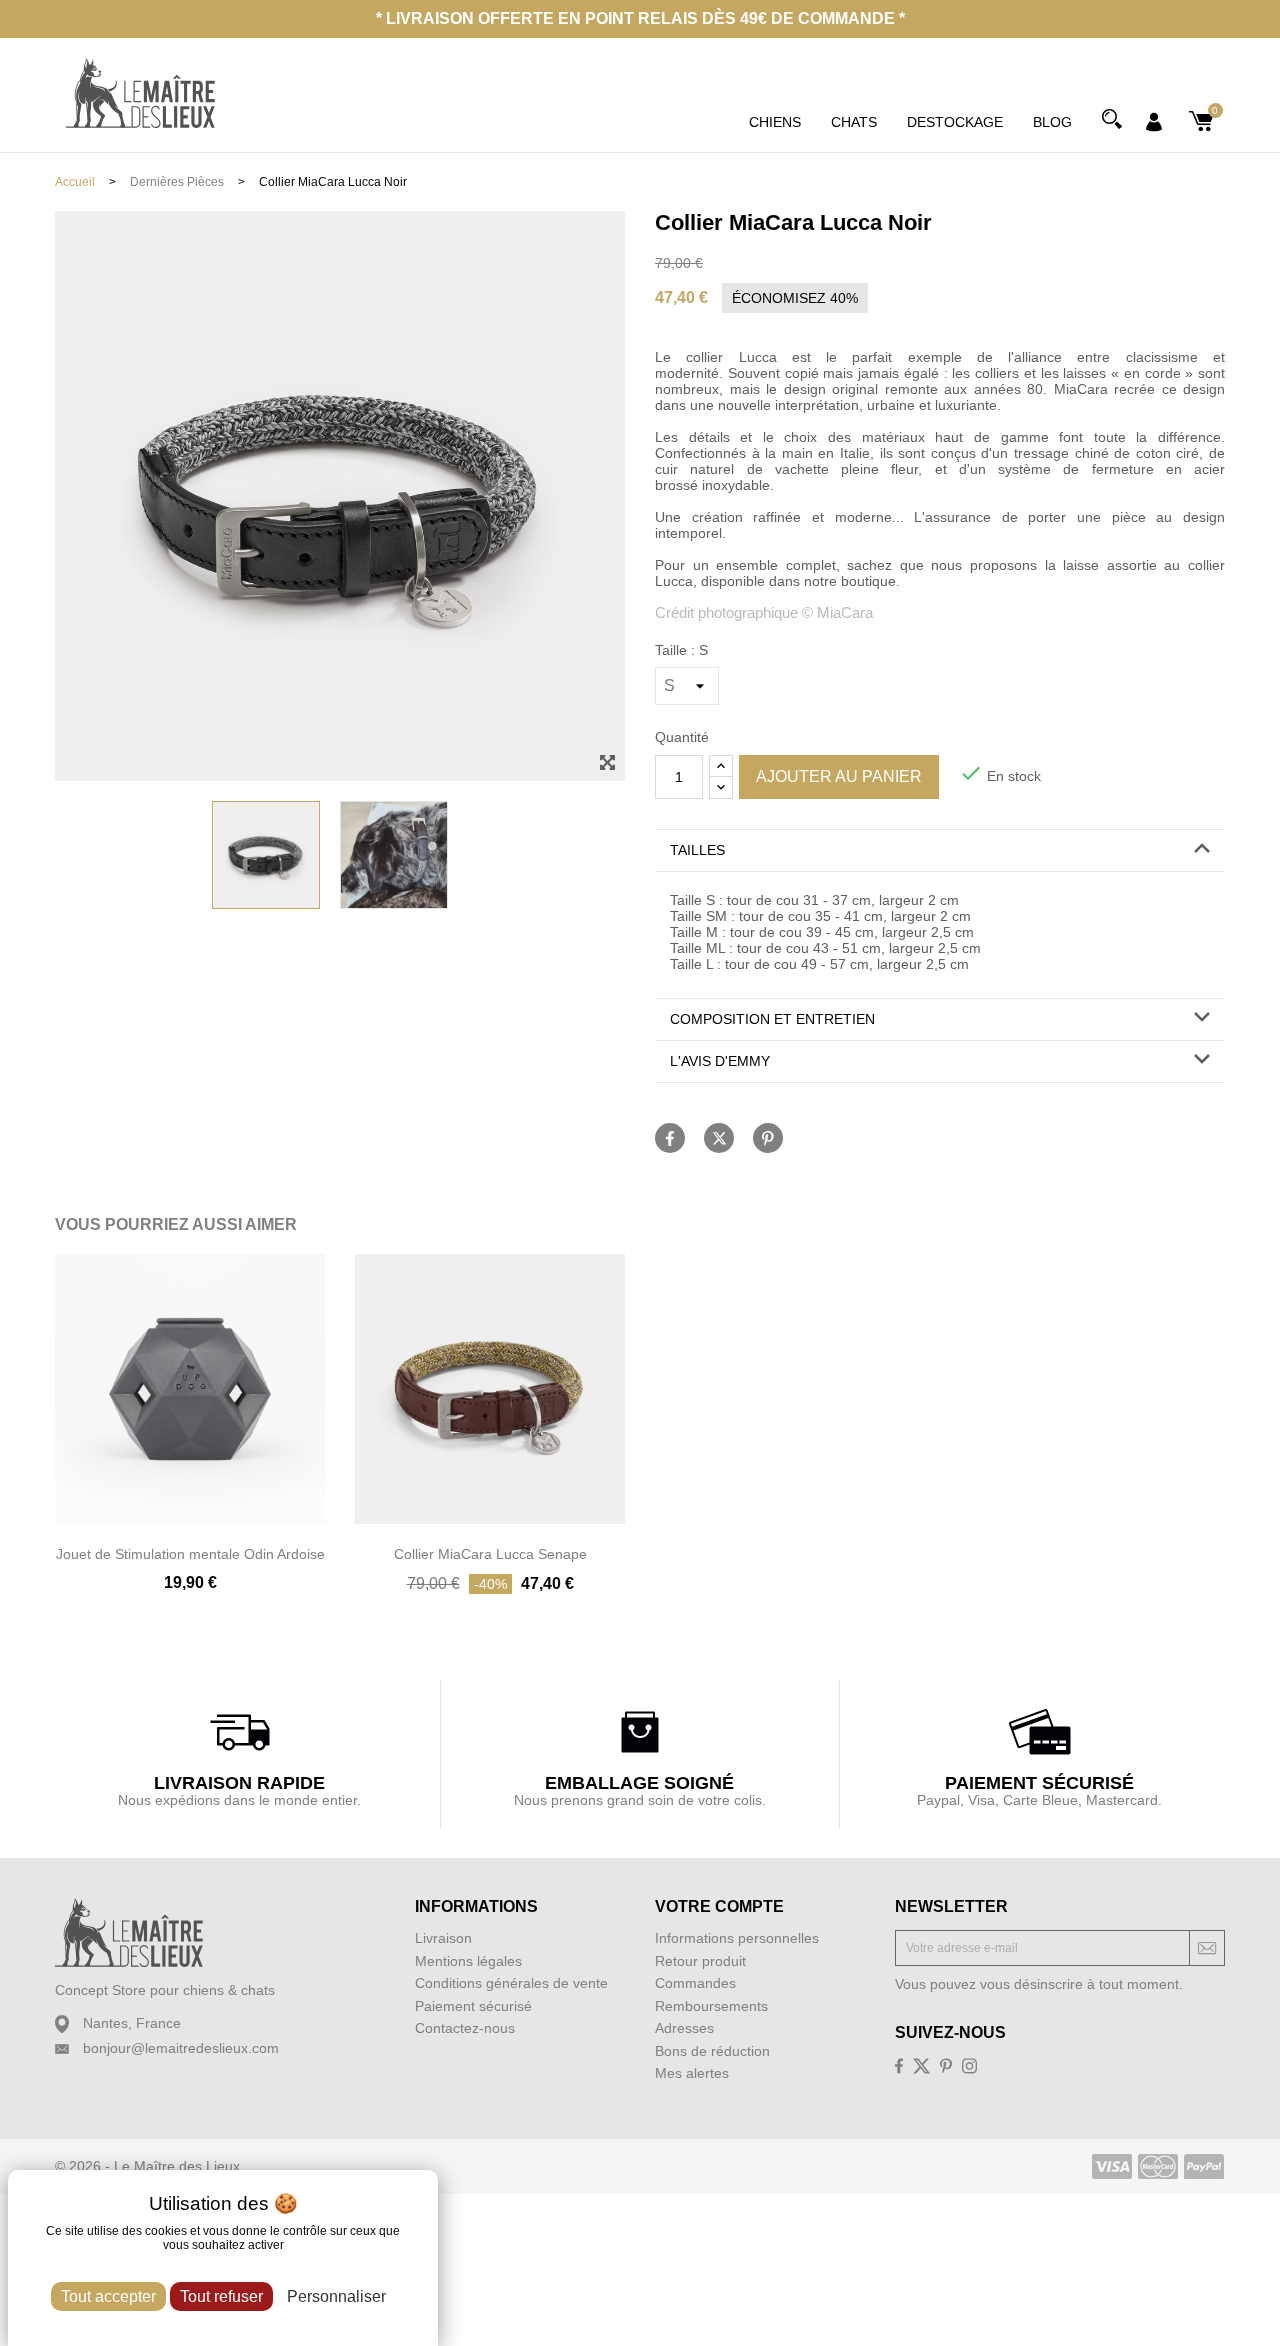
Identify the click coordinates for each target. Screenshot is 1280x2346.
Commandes (695, 1983)
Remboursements (711, 2006)
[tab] (940, 851)
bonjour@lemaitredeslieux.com (181, 2048)
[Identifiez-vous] (1154, 120)
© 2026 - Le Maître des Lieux (147, 2166)
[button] (940, 850)
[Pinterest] (768, 1138)
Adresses (684, 2028)
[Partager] (670, 1138)
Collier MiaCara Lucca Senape (490, 1554)
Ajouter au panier (839, 776)
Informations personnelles (737, 1938)
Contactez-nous (465, 2028)
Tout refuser (221, 2296)
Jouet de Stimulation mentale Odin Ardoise (190, 1554)
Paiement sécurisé (473, 2006)
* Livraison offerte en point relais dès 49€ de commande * (640, 18)
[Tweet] (719, 1138)
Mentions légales (468, 1961)
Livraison (443, 1938)
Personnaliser (336, 2296)
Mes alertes (692, 2073)
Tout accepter (108, 2296)
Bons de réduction (712, 2051)
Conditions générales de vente (511, 1983)
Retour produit (700, 1961)
